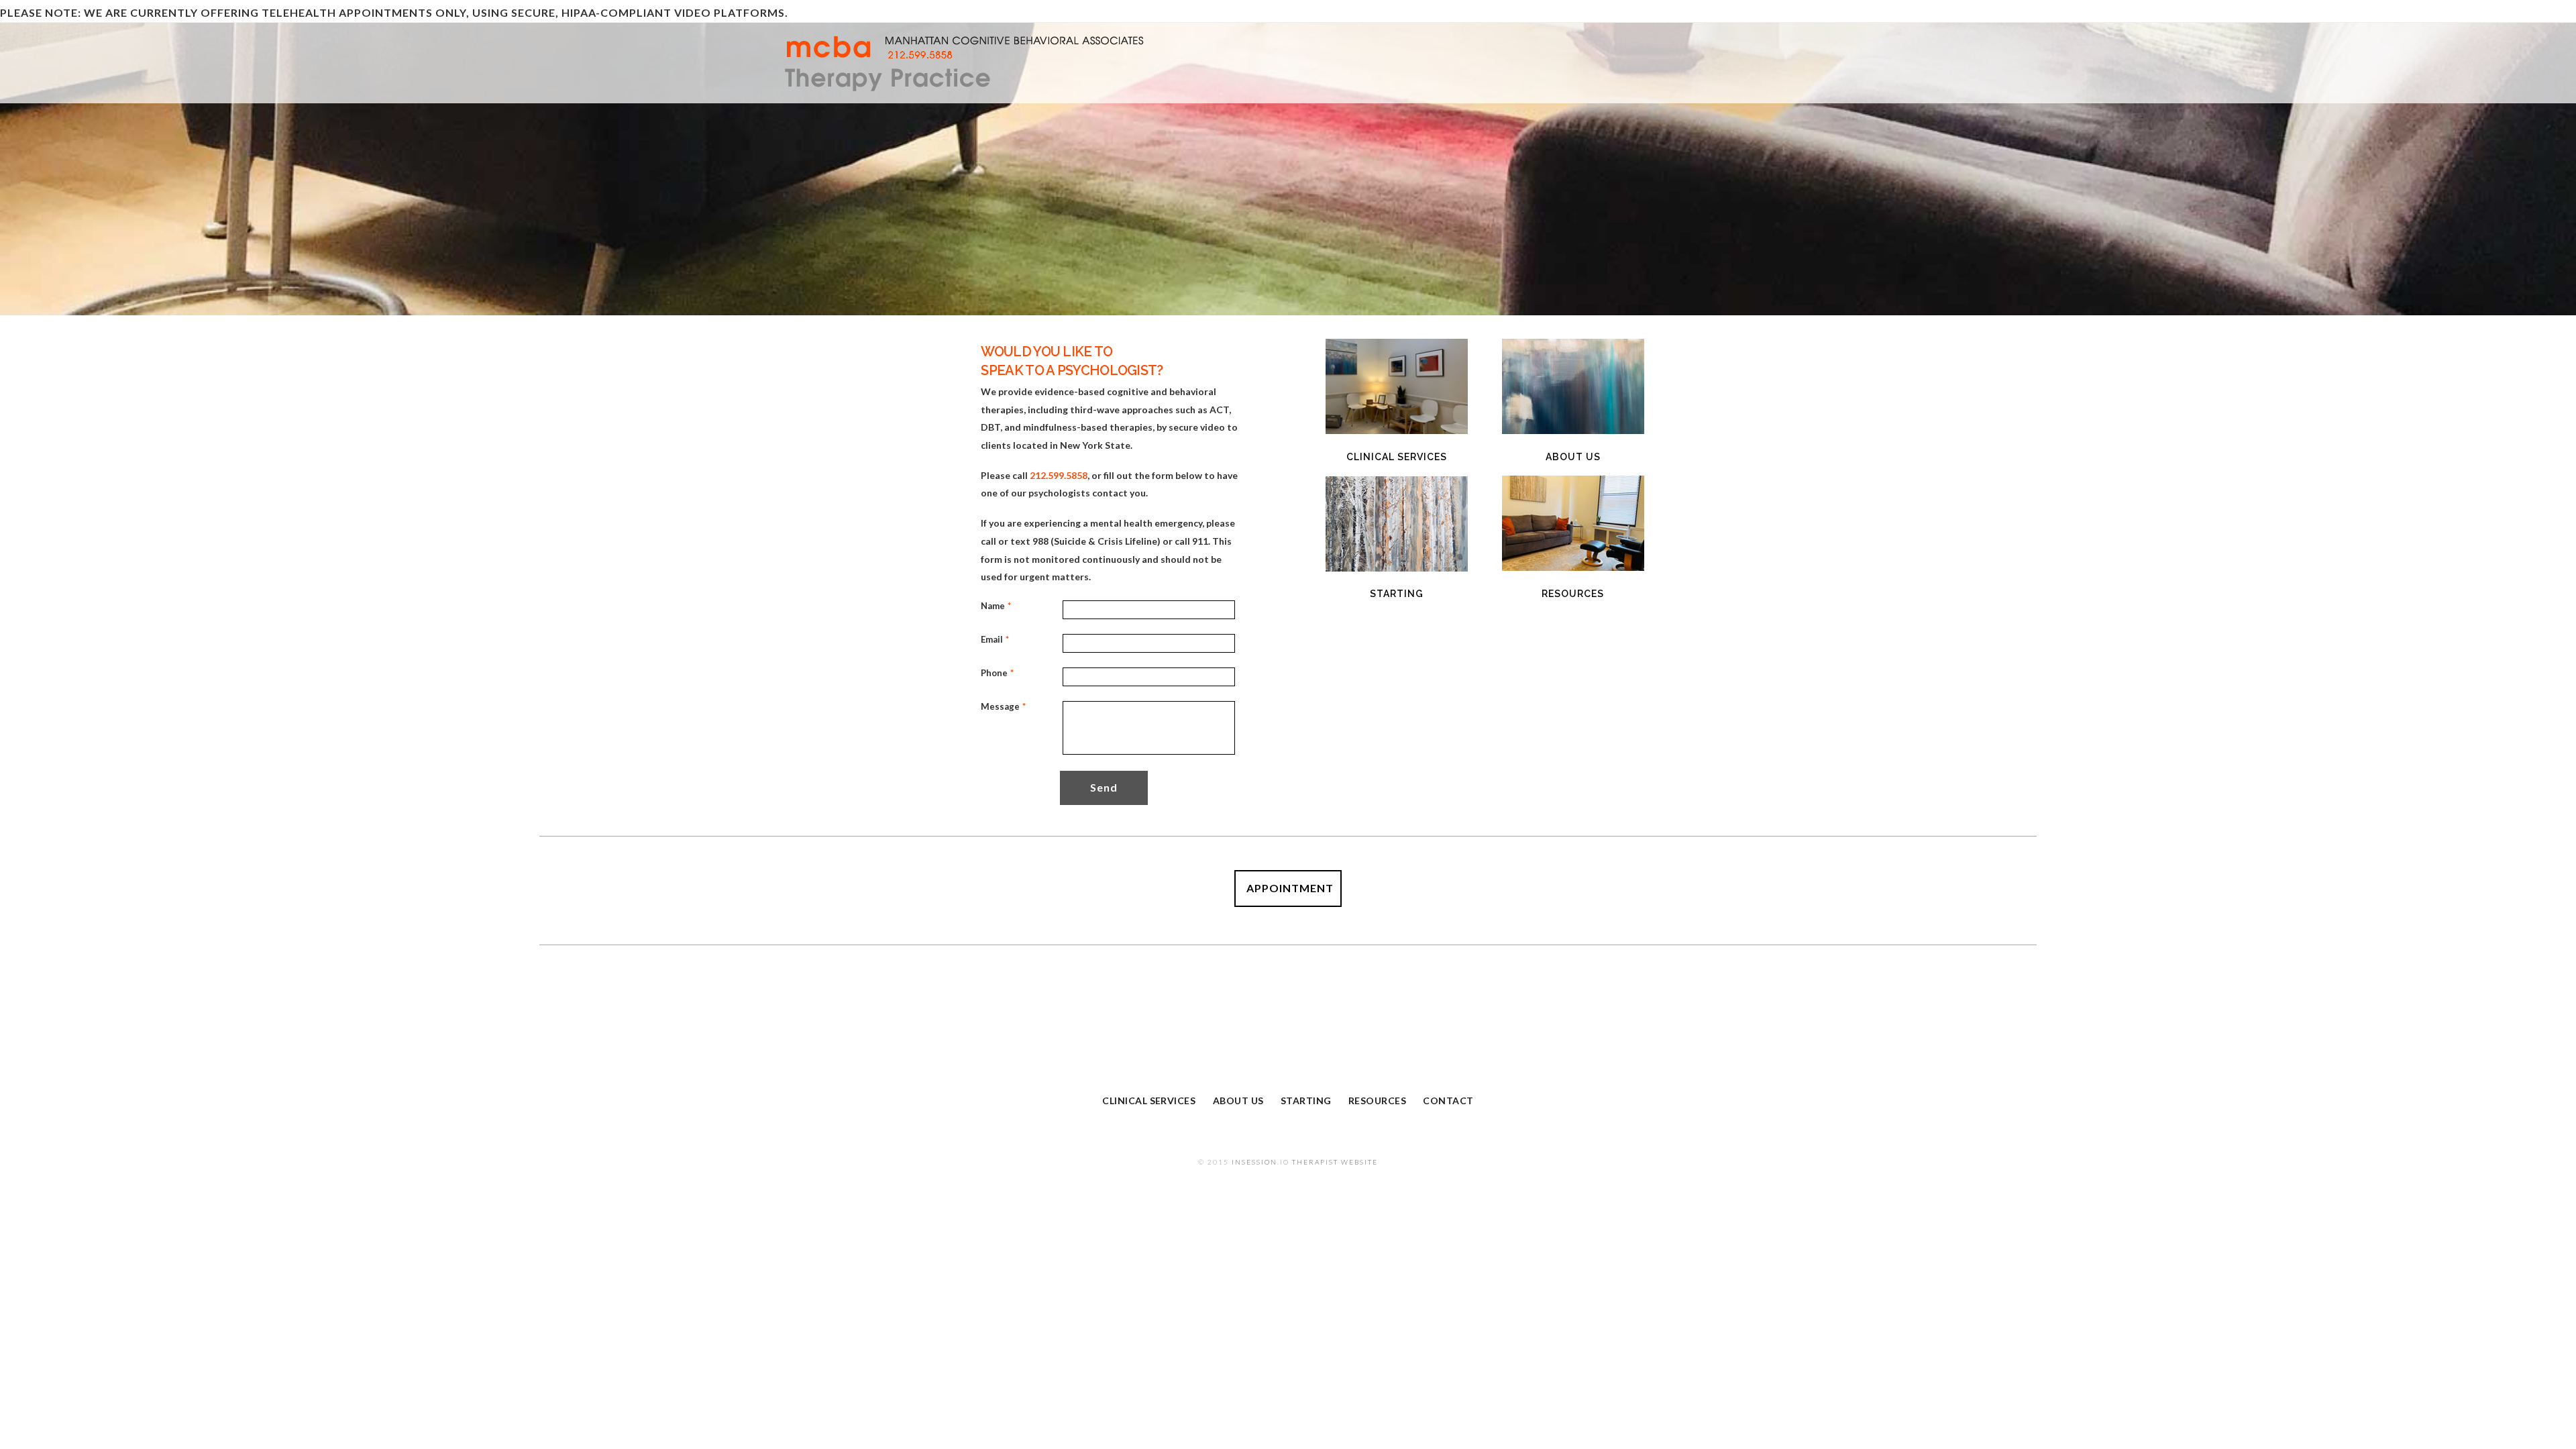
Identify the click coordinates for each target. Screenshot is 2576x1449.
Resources (1377, 1101)
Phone (994, 673)
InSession (1254, 1162)
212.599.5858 (1059, 475)
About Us (1238, 1101)
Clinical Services (1149, 1101)
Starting (1306, 1101)
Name (994, 606)
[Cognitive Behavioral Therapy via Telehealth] (1000, 64)
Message (994, 706)
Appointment (1290, 888)
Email (994, 639)
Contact (1448, 1101)
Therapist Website (1335, 1162)
